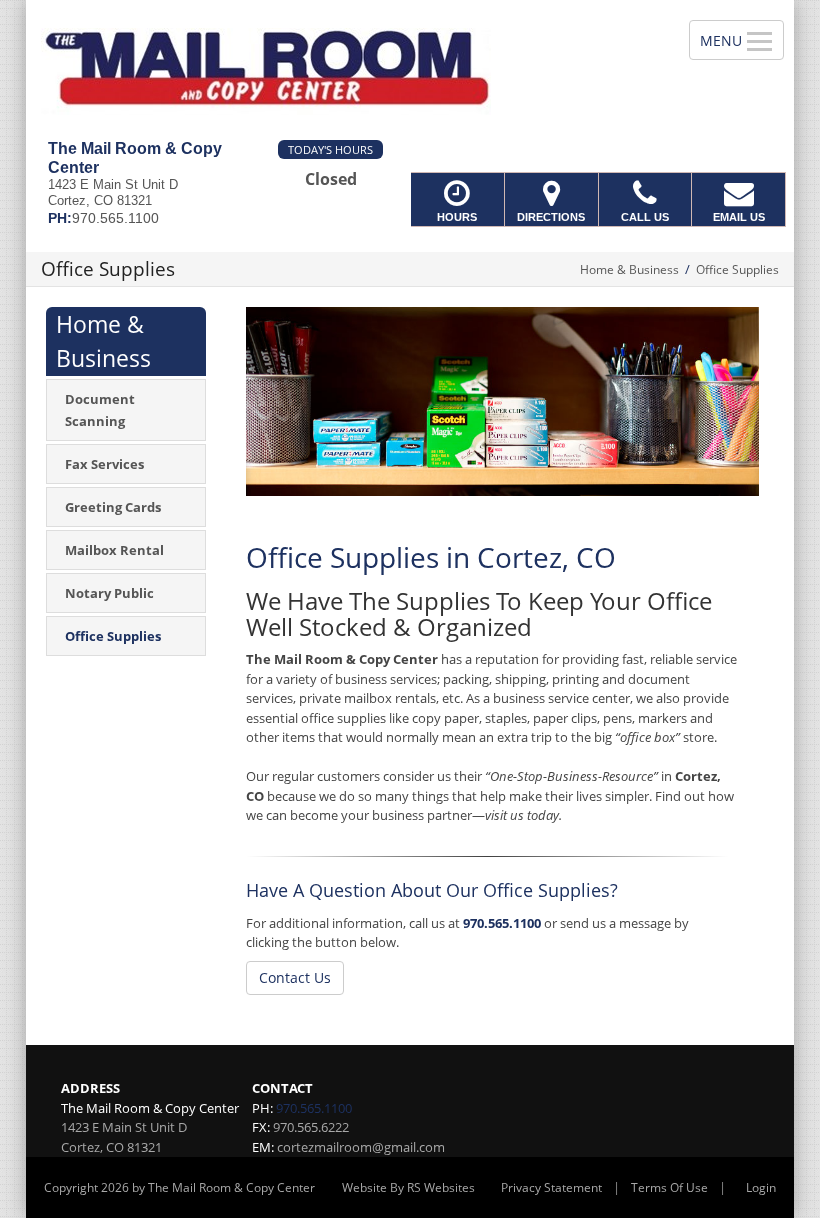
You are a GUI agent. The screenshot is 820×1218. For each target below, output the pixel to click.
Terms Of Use (669, 1187)
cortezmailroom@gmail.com (361, 1147)
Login (761, 1187)
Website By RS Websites (408, 1187)
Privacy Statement (551, 1187)
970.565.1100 (502, 923)
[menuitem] (126, 410)
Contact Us (295, 977)
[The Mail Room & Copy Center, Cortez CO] (410, 70)
